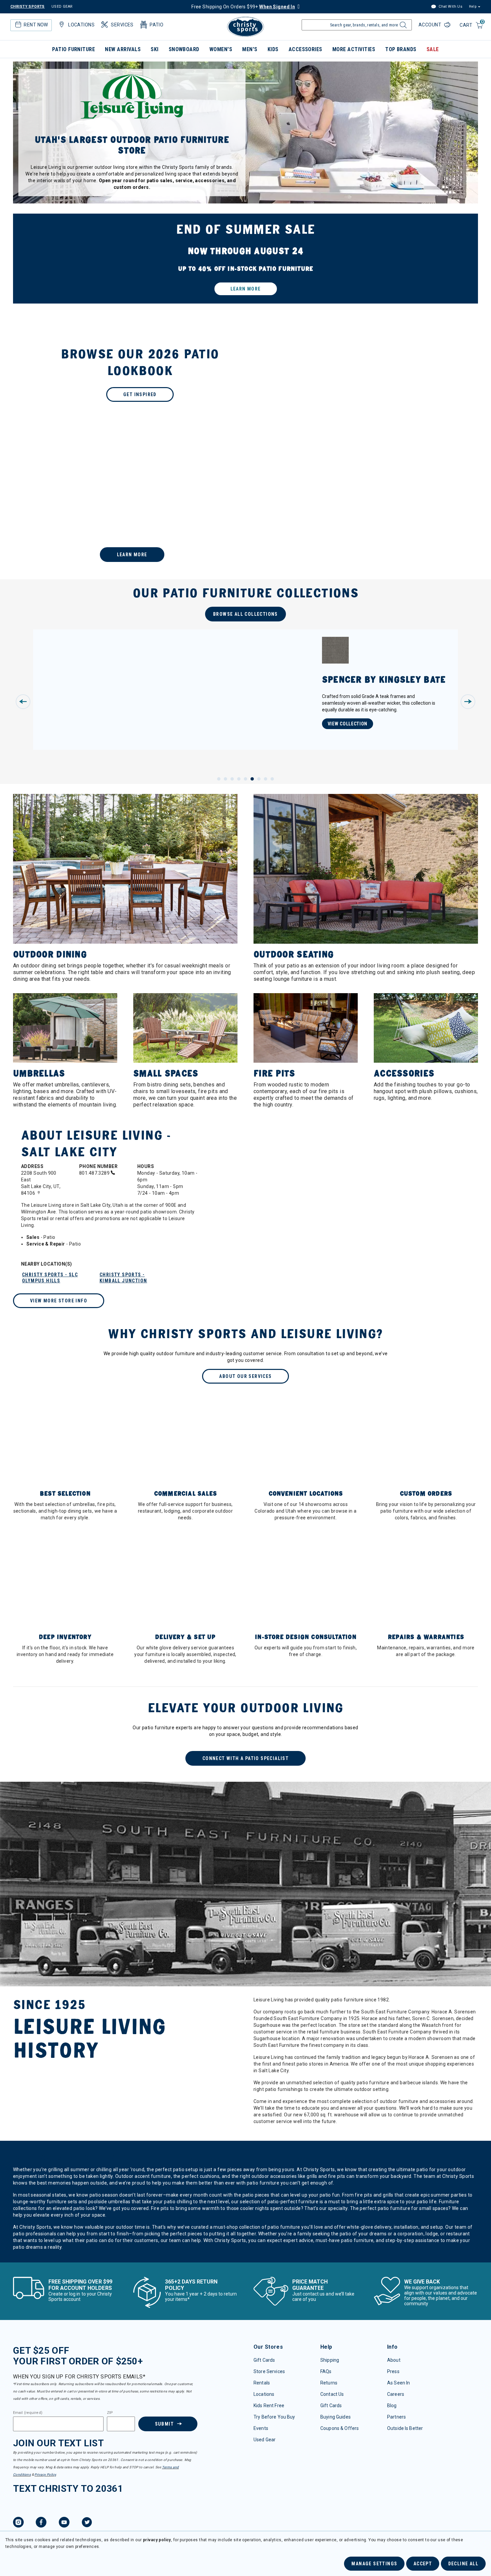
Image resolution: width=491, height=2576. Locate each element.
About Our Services (245, 1376)
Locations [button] (81, 25)
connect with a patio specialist (246, 1758)
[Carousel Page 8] (266, 779)
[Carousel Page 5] (246, 779)
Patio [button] (156, 25)
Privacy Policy (45, 2475)
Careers (396, 2394)
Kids (273, 49)
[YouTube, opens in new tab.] (64, 2523)
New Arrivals (123, 49)
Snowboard (184, 49)
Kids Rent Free (269, 2406)
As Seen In (398, 2383)
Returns (329, 2383)
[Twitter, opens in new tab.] (87, 2523)
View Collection (348, 724)
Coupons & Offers (340, 2428)
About (394, 2360)
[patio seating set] (246, 259)
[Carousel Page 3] (232, 779)
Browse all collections (246, 614)
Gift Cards (264, 2360)
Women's (221, 49)
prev (23, 702)
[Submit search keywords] (402, 27)
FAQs (326, 2371)
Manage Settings (374, 2564)
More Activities (354, 49)
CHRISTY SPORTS (28, 7)
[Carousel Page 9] (272, 779)
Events (261, 2428)
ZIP (110, 2413)
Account (431, 25)
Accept (423, 2564)
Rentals (262, 2383)
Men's (250, 49)
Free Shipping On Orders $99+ (243, 7)
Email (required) (28, 2413)
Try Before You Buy (274, 2417)
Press (393, 2371)
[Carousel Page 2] (225, 779)
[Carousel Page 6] (252, 779)
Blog (392, 2406)
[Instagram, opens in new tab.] (18, 2523)
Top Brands (401, 49)
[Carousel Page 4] (239, 779)
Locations (264, 2394)
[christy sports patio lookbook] (246, 374)
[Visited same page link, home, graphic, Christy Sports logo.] (246, 27)
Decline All (463, 2564)
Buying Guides (336, 2417)
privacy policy (157, 2540)
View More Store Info (59, 1301)
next (468, 702)
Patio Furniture (73, 49)
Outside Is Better (405, 2428)
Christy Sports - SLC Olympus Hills (50, 1278)
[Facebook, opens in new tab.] (41, 2523)
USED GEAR (62, 7)
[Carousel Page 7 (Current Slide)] (259, 779)
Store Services (269, 2371)
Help (473, 7)
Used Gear (265, 2440)
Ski (154, 49)
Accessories (305, 49)
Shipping (330, 2360)
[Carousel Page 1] (219, 779)
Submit (164, 2424)
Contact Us (332, 2394)
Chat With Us (450, 7)
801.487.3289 (95, 1173)
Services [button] (122, 25)
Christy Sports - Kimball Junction (123, 1278)
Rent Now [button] (36, 25)
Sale (433, 49)
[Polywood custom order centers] (246, 507)
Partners (396, 2417)
